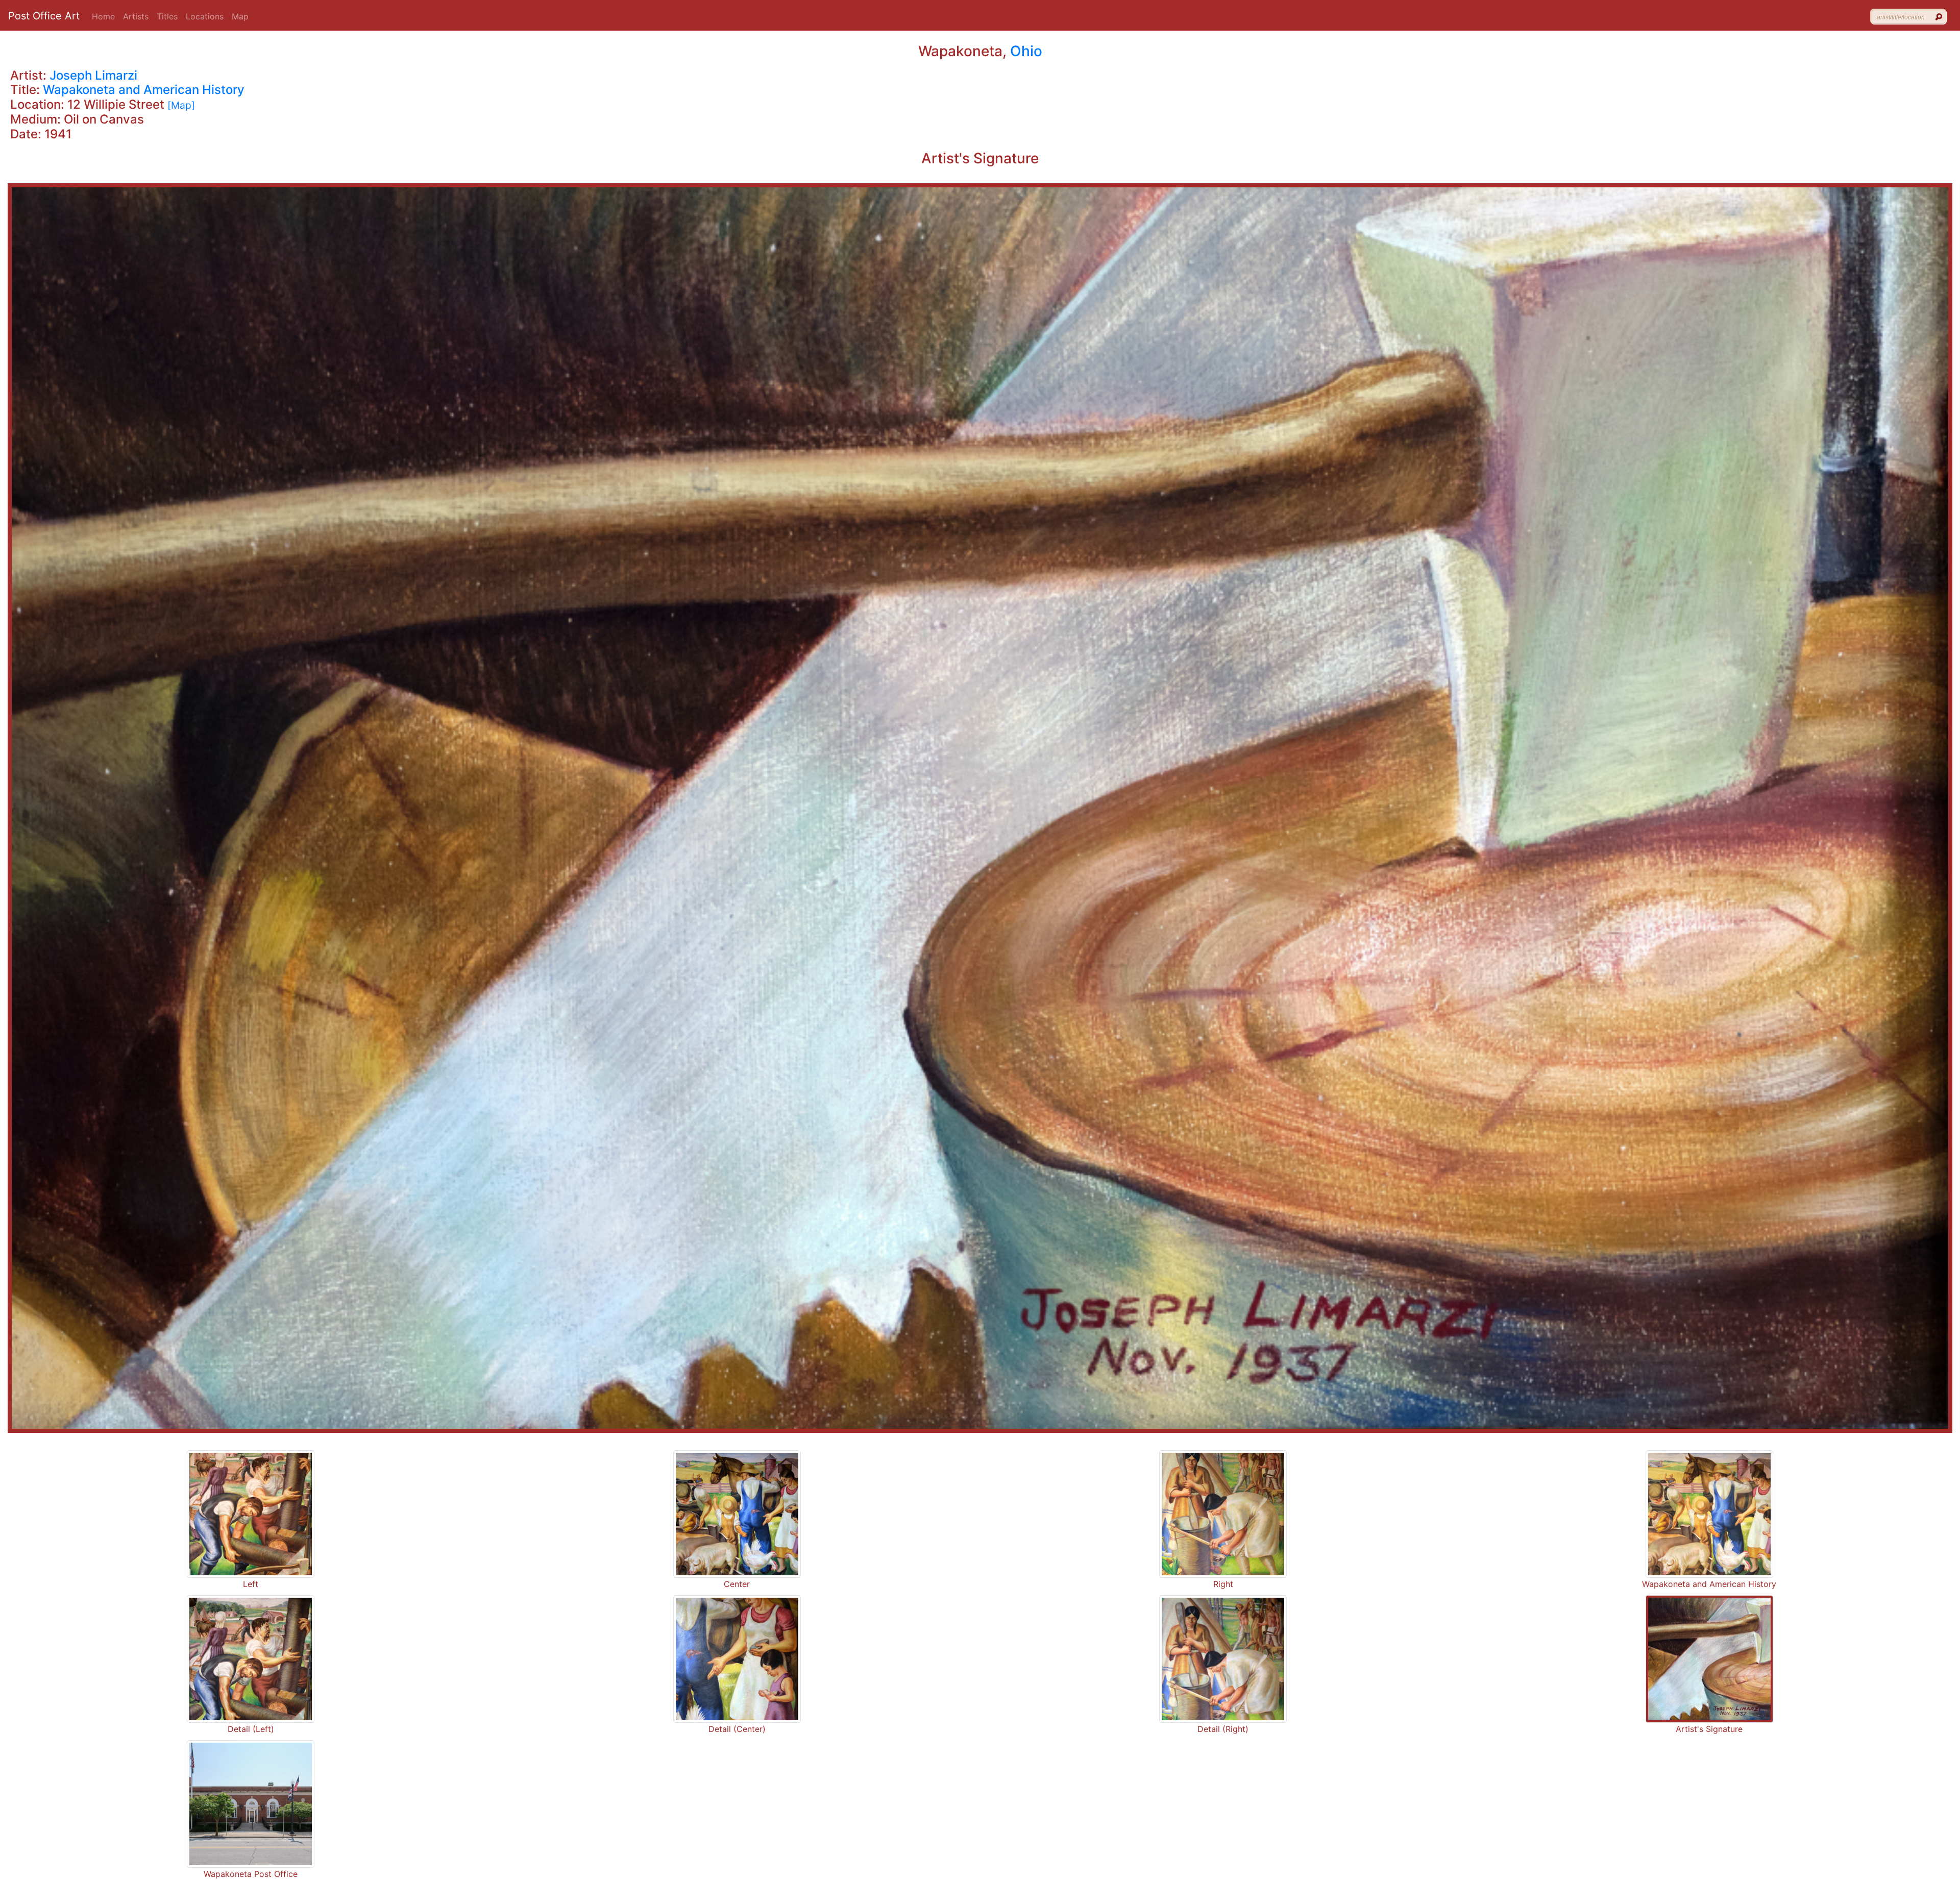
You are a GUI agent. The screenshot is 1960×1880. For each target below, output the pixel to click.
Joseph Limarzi (93, 75)
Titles (167, 16)
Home (103, 16)
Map (240, 16)
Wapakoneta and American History (144, 90)
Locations (205, 16)
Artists (136, 16)
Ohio (1026, 51)
